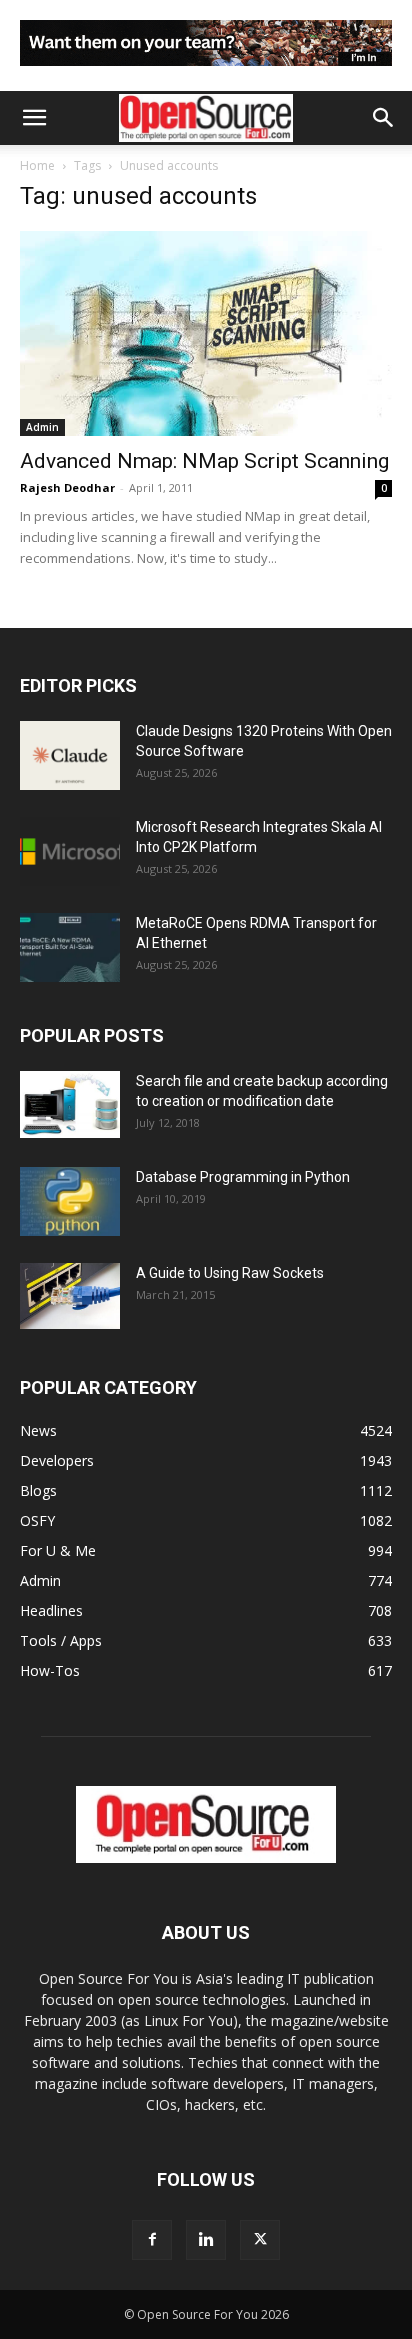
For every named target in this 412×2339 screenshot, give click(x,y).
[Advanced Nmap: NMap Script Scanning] (206, 333)
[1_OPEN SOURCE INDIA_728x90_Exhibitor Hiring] (206, 70)
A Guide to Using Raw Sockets (230, 1273)
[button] (34, 118)
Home (37, 165)
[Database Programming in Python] (70, 1201)
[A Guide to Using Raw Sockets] (70, 1296)
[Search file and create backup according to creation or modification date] (70, 1104)
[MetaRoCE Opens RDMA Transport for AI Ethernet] (70, 947)
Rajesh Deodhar (67, 487)
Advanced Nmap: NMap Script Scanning (204, 461)
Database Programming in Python (243, 1177)
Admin (42, 427)
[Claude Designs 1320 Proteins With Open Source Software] (70, 755)
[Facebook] (152, 2240)
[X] (260, 2240)
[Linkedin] (206, 2240)
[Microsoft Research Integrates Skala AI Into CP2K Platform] (70, 851)
